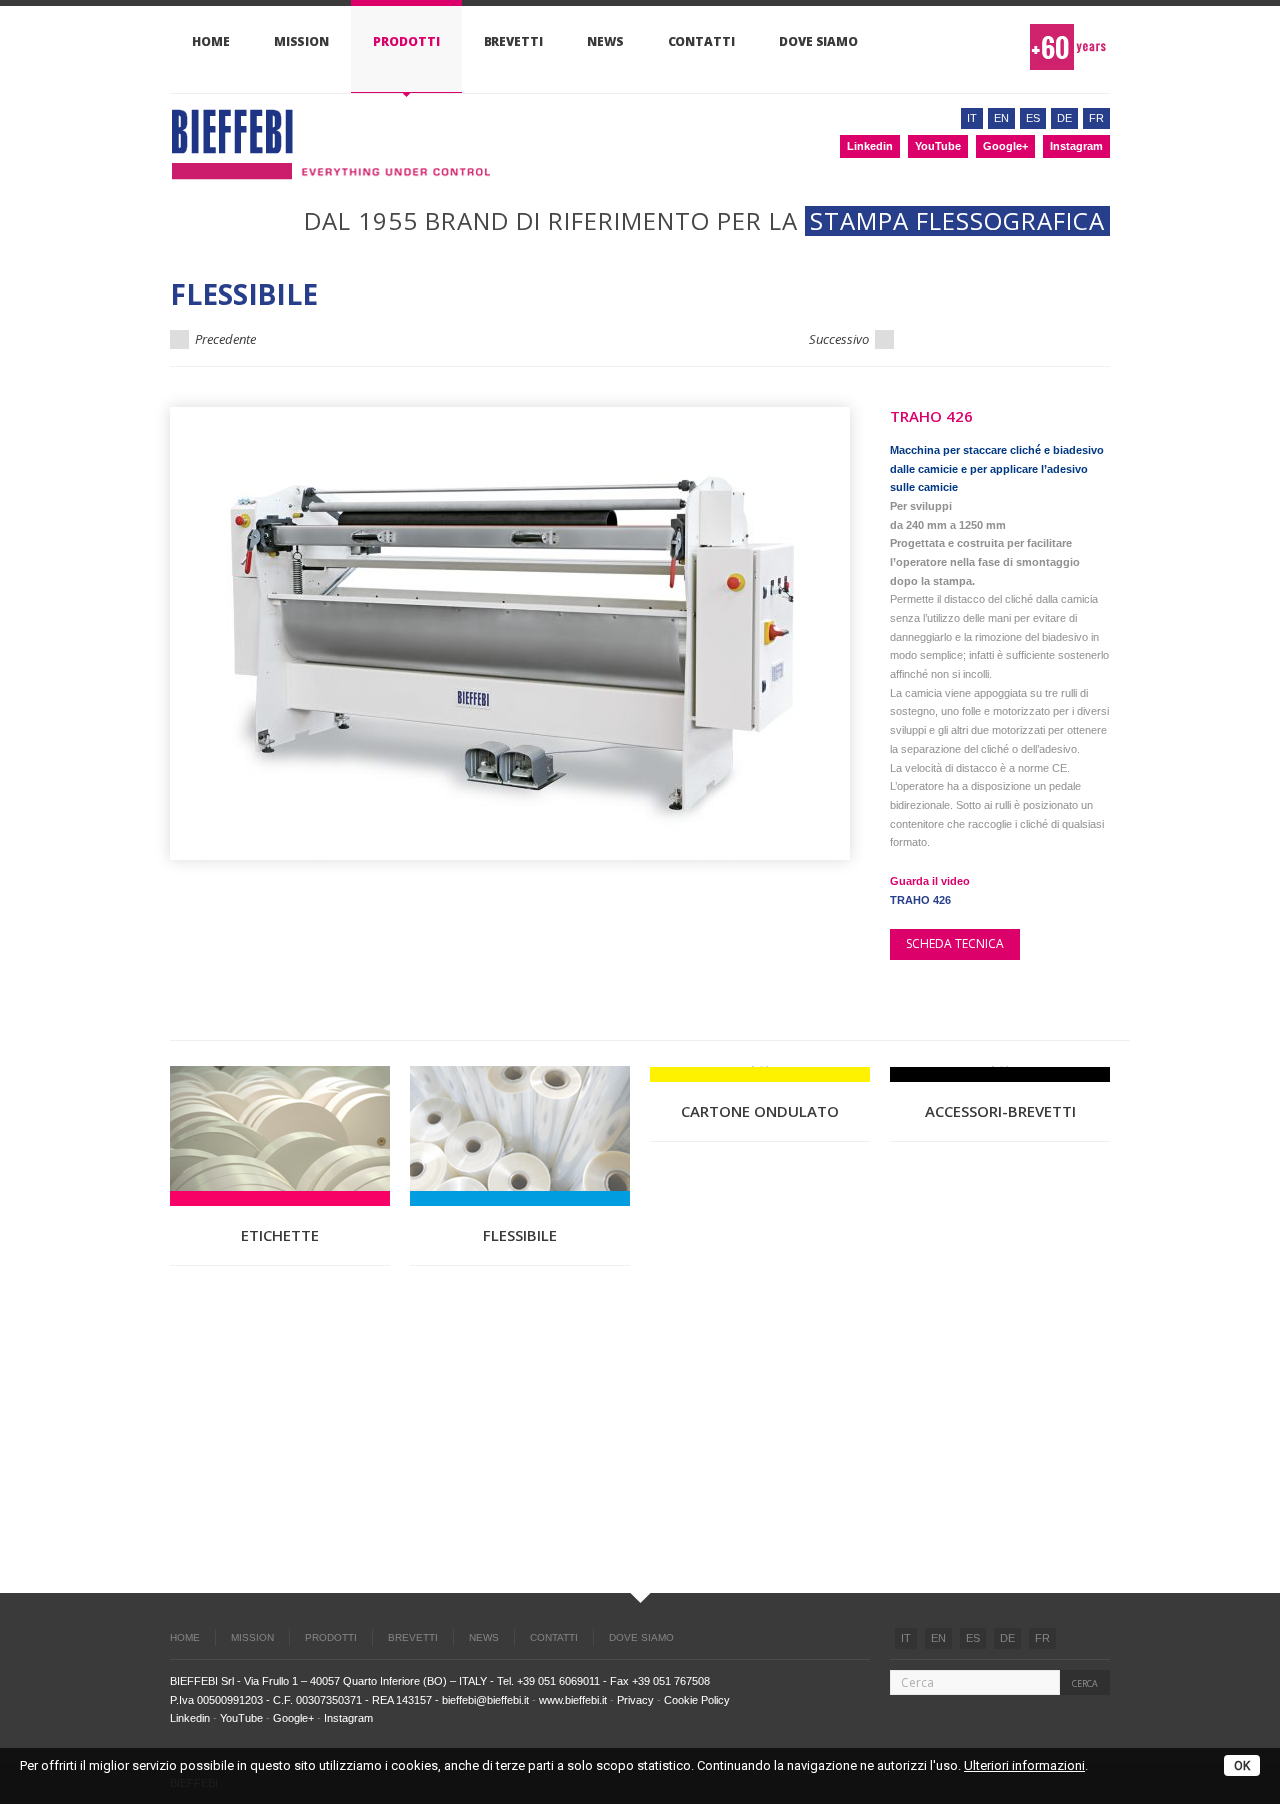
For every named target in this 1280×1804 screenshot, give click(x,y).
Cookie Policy (697, 1700)
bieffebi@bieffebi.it (485, 1700)
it (972, 118)
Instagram (1076, 146)
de (1064, 118)
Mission (301, 41)
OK (1242, 1766)
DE (1007, 1638)
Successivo (840, 339)
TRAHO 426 (920, 900)
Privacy (635, 1700)
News (605, 41)
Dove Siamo (818, 41)
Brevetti (513, 41)
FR (1042, 1638)
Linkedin (870, 146)
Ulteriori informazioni (1024, 1765)
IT (906, 1638)
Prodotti (406, 41)
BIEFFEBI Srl (202, 1681)
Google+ (1005, 146)
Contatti (701, 41)
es (1033, 118)
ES (973, 1638)
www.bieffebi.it (573, 1700)
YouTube (938, 146)
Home (211, 41)
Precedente (224, 339)
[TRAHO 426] (510, 633)
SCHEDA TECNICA (955, 943)
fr (1096, 118)
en (1001, 118)
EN (938, 1638)
